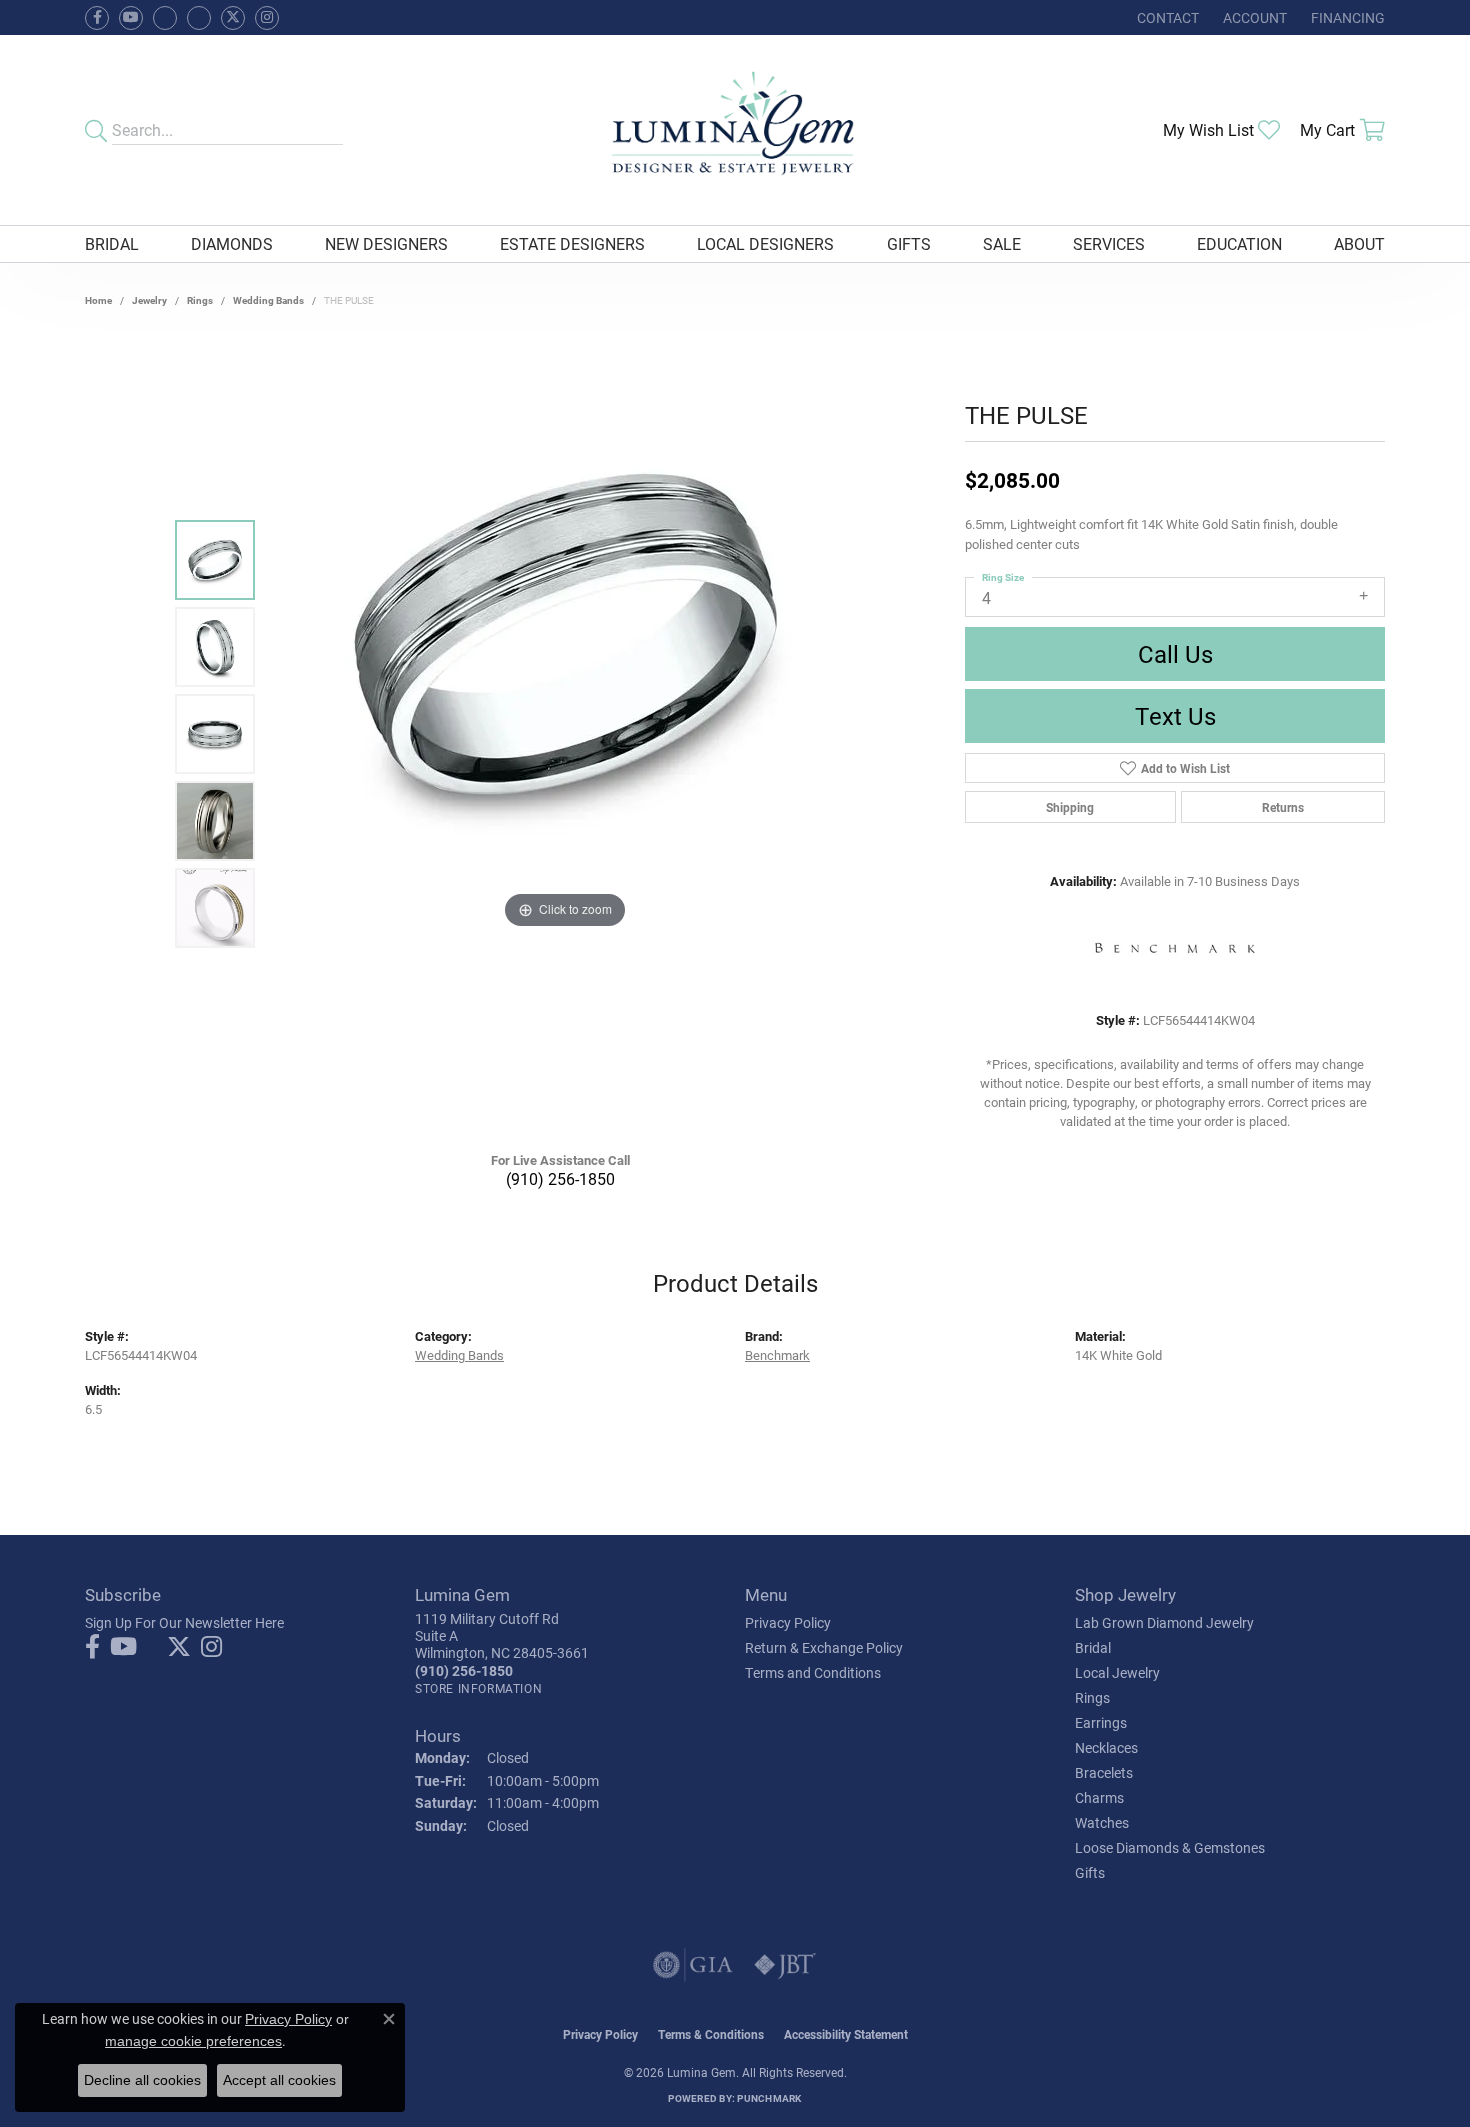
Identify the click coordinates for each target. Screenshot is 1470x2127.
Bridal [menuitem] (1093, 1647)
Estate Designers (572, 243)
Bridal (112, 243)
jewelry (149, 300)
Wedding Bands (268, 300)
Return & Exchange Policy (824, 1647)
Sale (1002, 243)
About (1359, 243)
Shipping (1070, 807)
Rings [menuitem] (1092, 1697)
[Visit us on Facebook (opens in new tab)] (165, 18)
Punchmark (769, 2098)
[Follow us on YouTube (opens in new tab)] (131, 18)
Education (1239, 243)
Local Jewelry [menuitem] (1117, 1672)
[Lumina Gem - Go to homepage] (734, 130)
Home (98, 300)
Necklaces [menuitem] (1106, 1747)
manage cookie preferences (193, 2041)
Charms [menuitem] (1099, 1797)
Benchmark (777, 1354)
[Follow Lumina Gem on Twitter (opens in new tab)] (233, 18)
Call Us (1175, 654)
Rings (200, 300)
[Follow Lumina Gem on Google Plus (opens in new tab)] (199, 18)
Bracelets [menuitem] (1104, 1772)
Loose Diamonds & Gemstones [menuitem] (1170, 1847)
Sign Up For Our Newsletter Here (184, 1622)
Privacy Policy (788, 1622)
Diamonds (232, 243)
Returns (1283, 807)
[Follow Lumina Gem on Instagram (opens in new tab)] (267, 18)
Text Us (1175, 716)
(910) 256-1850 (560, 1178)
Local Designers (765, 243)
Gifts (909, 243)
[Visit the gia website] (693, 1965)
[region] (565, 734)
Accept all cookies (279, 2080)
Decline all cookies (142, 2080)
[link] (1166, 17)
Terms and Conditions (813, 1672)
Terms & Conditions (711, 2034)
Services (1109, 243)
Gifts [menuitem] (1090, 1872)
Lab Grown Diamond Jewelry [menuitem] (1164, 1622)
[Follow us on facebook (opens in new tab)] (97, 18)
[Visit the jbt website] (785, 1965)
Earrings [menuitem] (1101, 1722)
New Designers (386, 243)
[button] (1253, 17)
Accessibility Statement (846, 2034)
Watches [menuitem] (1102, 1822)
